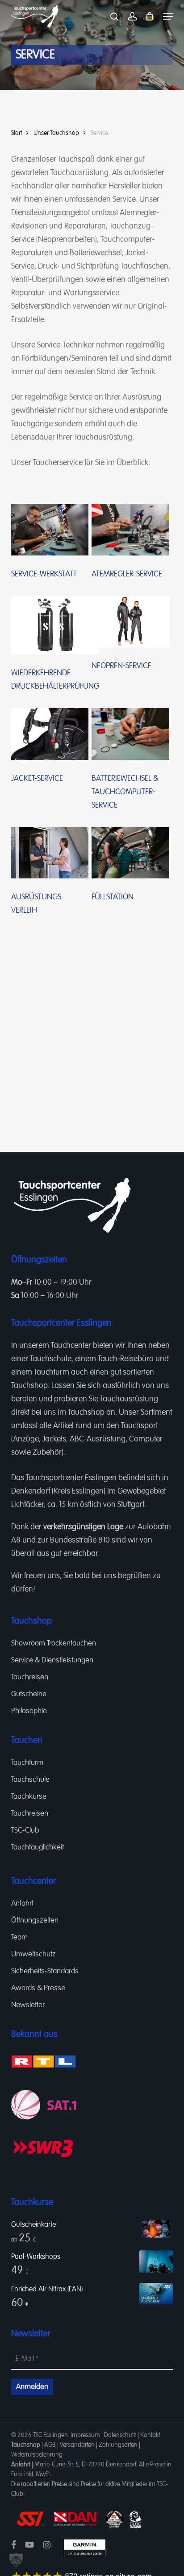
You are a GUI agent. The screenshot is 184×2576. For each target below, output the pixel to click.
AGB (50, 2445)
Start (17, 133)
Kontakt (150, 2435)
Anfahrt (22, 1904)
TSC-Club (25, 1831)
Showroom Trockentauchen (54, 1643)
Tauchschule (51, 1359)
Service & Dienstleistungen (52, 1660)
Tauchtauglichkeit (38, 1847)
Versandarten (77, 2445)
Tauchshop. (30, 1386)
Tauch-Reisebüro (126, 1359)
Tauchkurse (29, 1797)
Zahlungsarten (118, 2445)
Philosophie (29, 1711)
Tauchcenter (71, 1346)
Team (19, 1937)
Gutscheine (29, 1694)
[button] (168, 16)
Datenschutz (120, 2435)
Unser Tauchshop (56, 133)
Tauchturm (52, 1372)
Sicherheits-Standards (45, 1971)
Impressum (85, 2435)
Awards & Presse (38, 1988)
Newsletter (28, 2005)
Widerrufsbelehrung (37, 2455)
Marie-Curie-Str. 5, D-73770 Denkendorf (85, 2465)
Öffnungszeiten (35, 1921)
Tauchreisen (30, 1677)
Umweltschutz (33, 1954)
